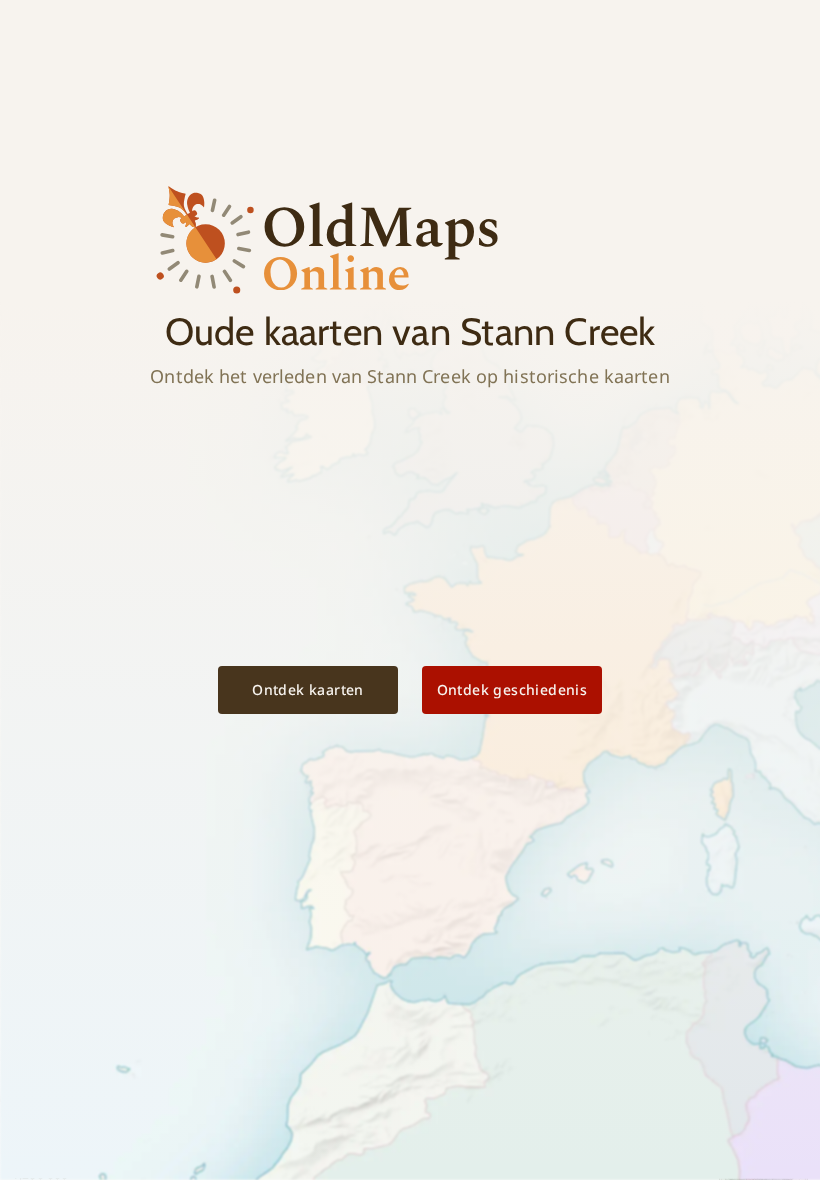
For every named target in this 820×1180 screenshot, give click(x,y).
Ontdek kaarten (308, 689)
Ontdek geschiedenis (512, 689)
